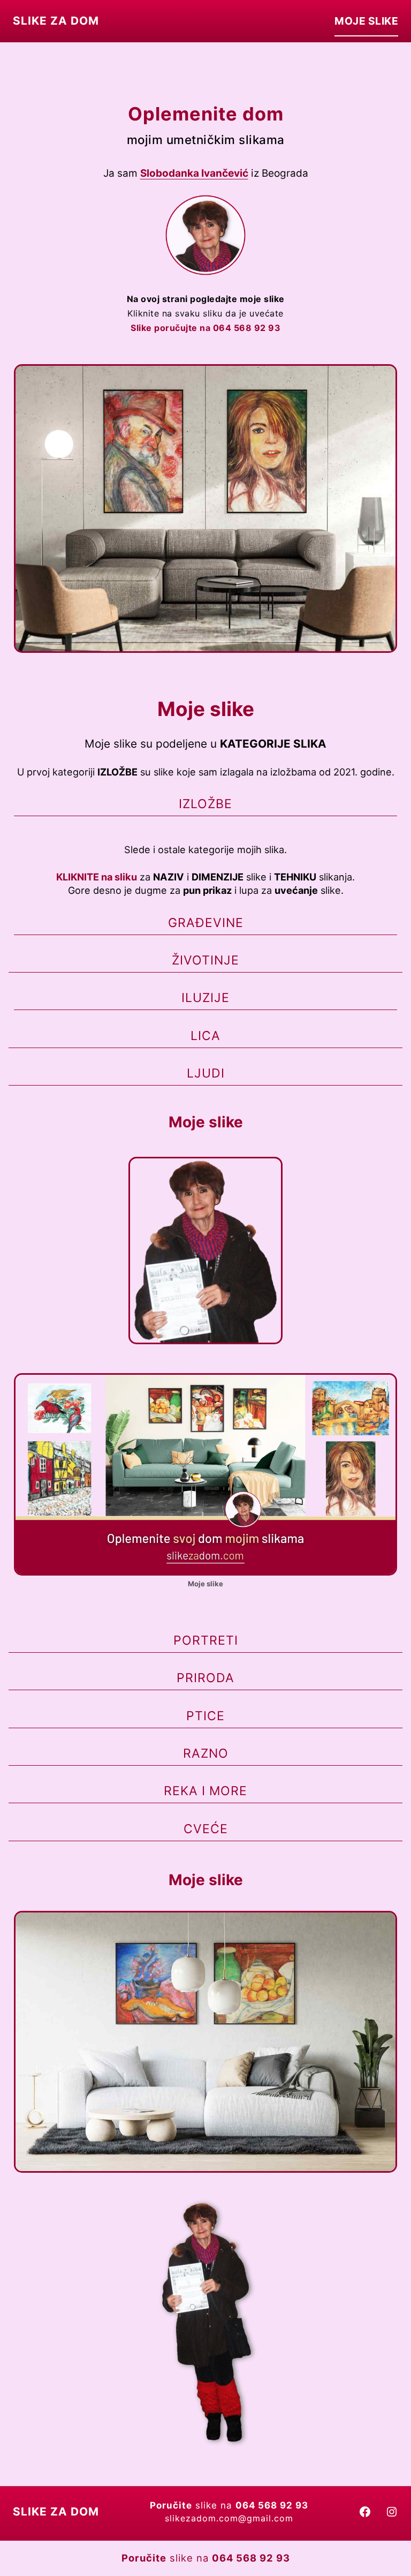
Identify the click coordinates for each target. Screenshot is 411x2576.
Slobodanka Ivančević (194, 173)
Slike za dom (56, 21)
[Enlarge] (232, 209)
